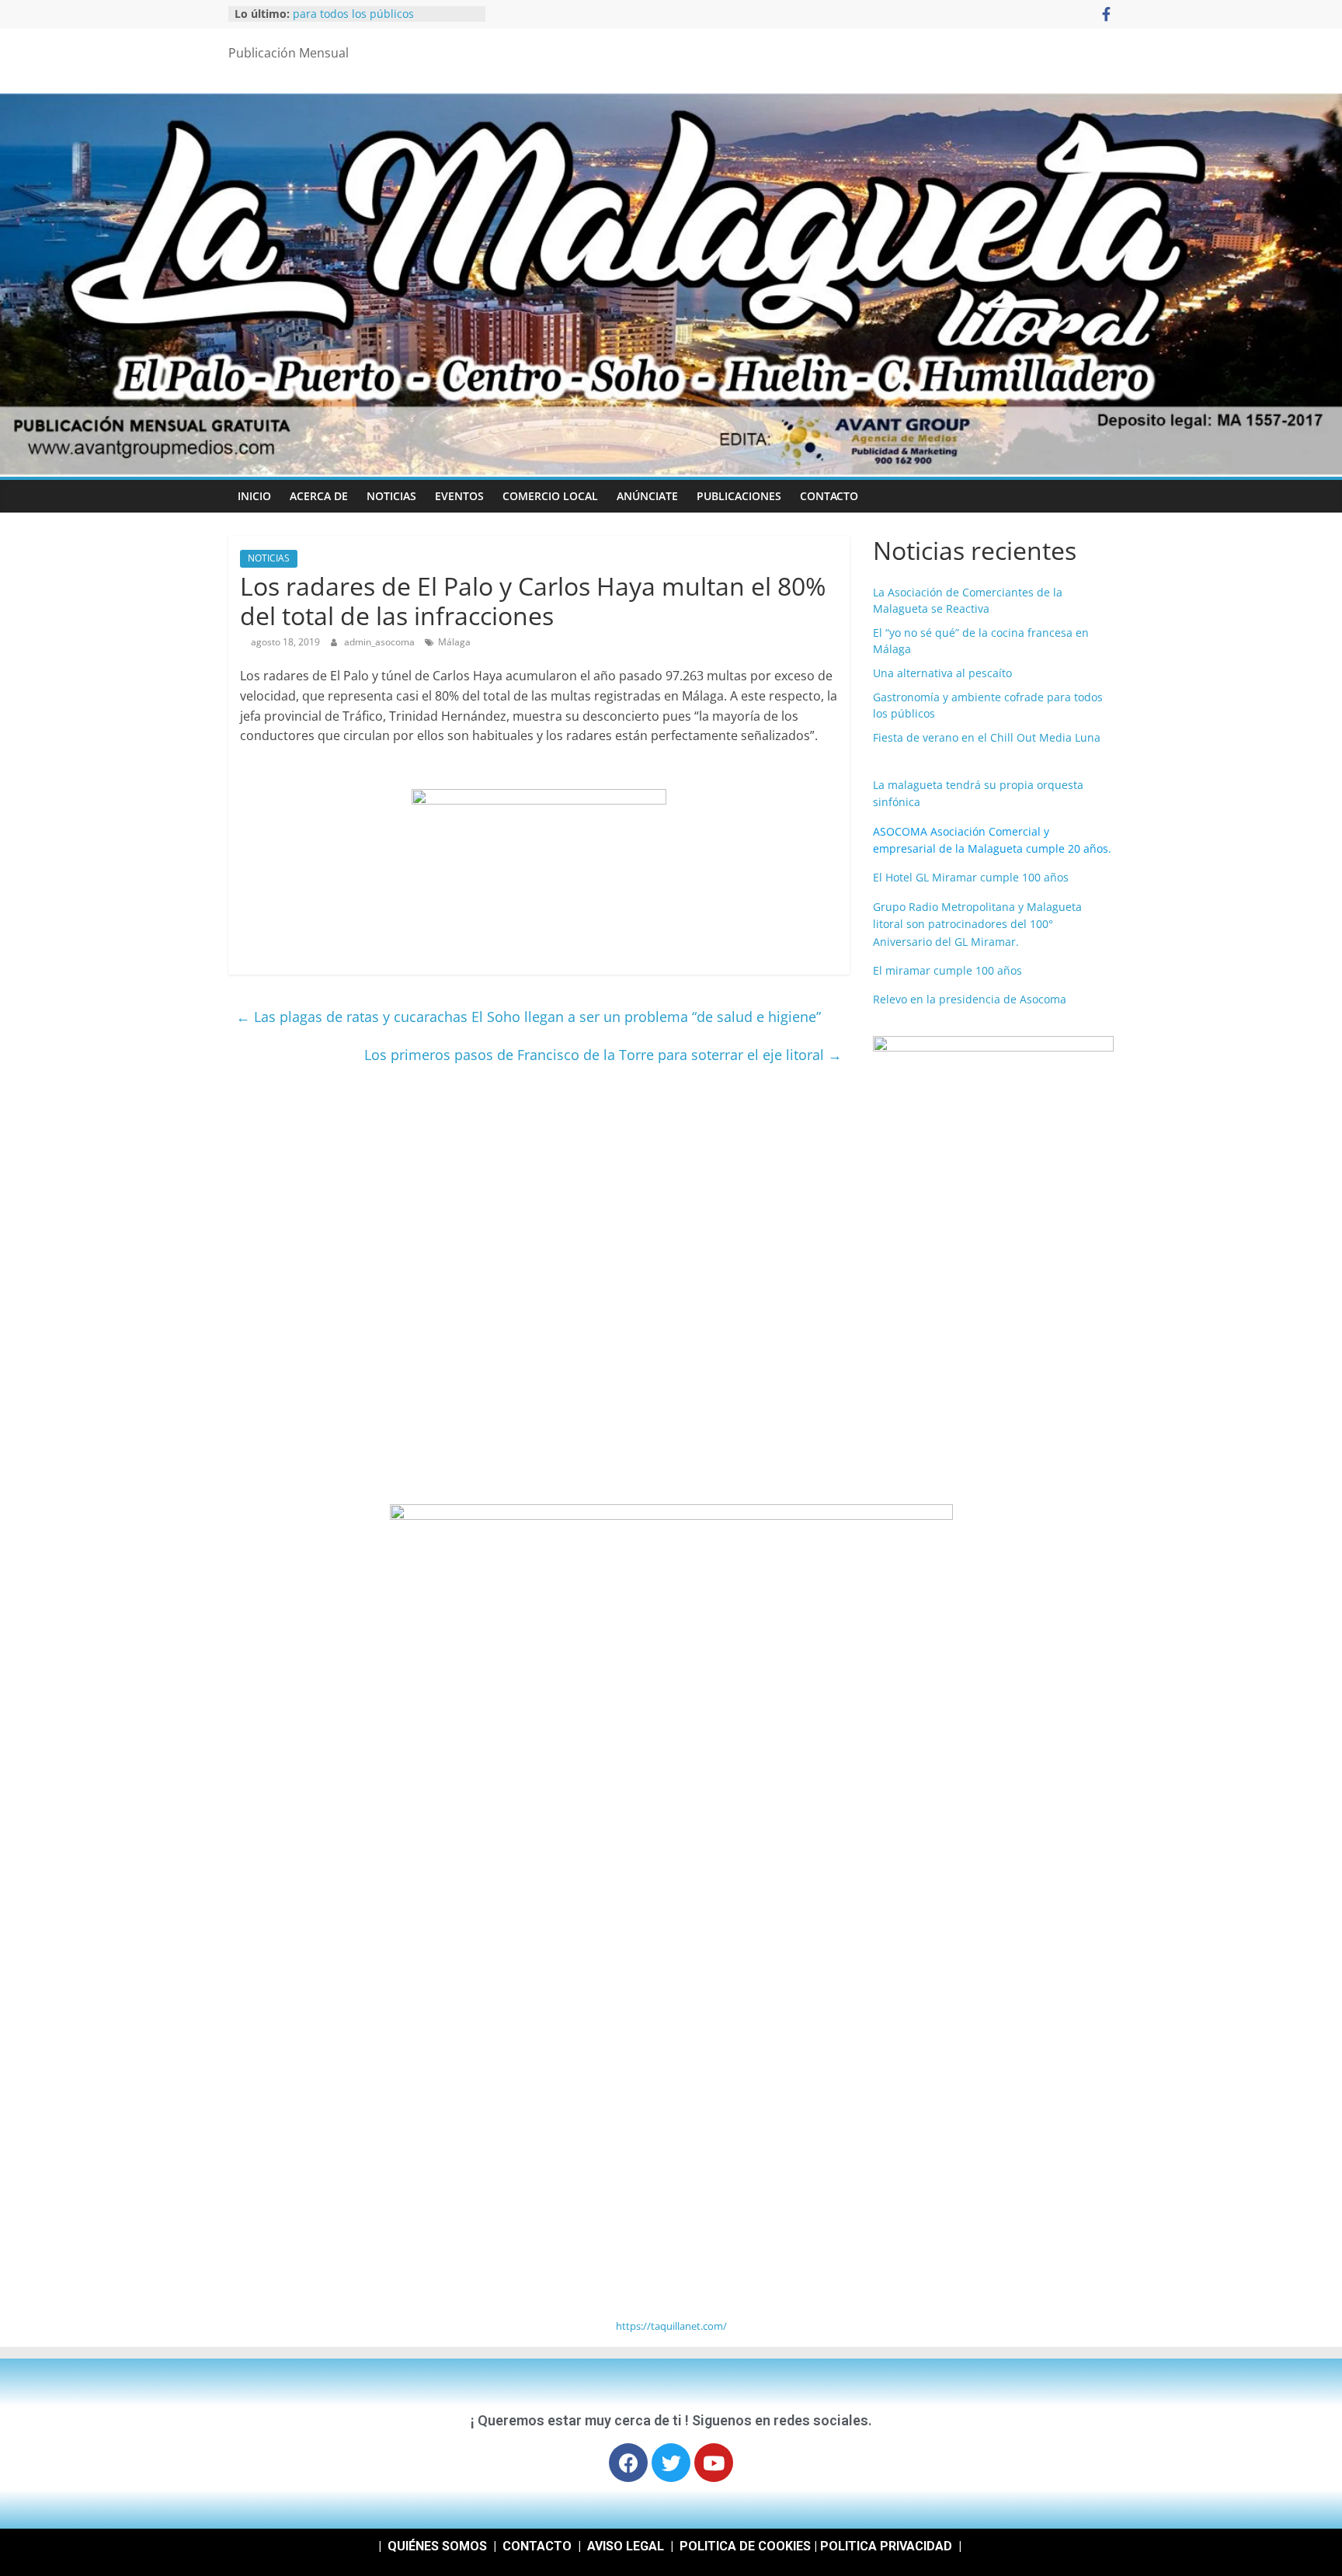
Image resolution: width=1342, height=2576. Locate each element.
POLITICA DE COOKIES (745, 2546)
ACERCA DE (319, 496)
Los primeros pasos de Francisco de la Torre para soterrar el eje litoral (603, 1055)
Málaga (454, 642)
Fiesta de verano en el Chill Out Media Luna (987, 737)
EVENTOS (459, 496)
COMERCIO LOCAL (550, 496)
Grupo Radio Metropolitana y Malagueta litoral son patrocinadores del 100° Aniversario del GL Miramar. (977, 924)
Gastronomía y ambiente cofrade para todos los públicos (378, 21)
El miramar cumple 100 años (947, 970)
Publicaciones (739, 496)
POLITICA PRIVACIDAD (886, 2546)
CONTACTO (829, 496)
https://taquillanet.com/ (671, 2326)
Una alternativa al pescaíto (942, 673)
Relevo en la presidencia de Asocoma (970, 999)
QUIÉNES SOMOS (437, 2546)
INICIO (254, 496)
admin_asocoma (381, 642)
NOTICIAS (391, 496)
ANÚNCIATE (647, 496)
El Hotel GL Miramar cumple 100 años (971, 877)
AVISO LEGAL (626, 2546)
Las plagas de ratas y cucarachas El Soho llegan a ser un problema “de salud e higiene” (528, 1017)
